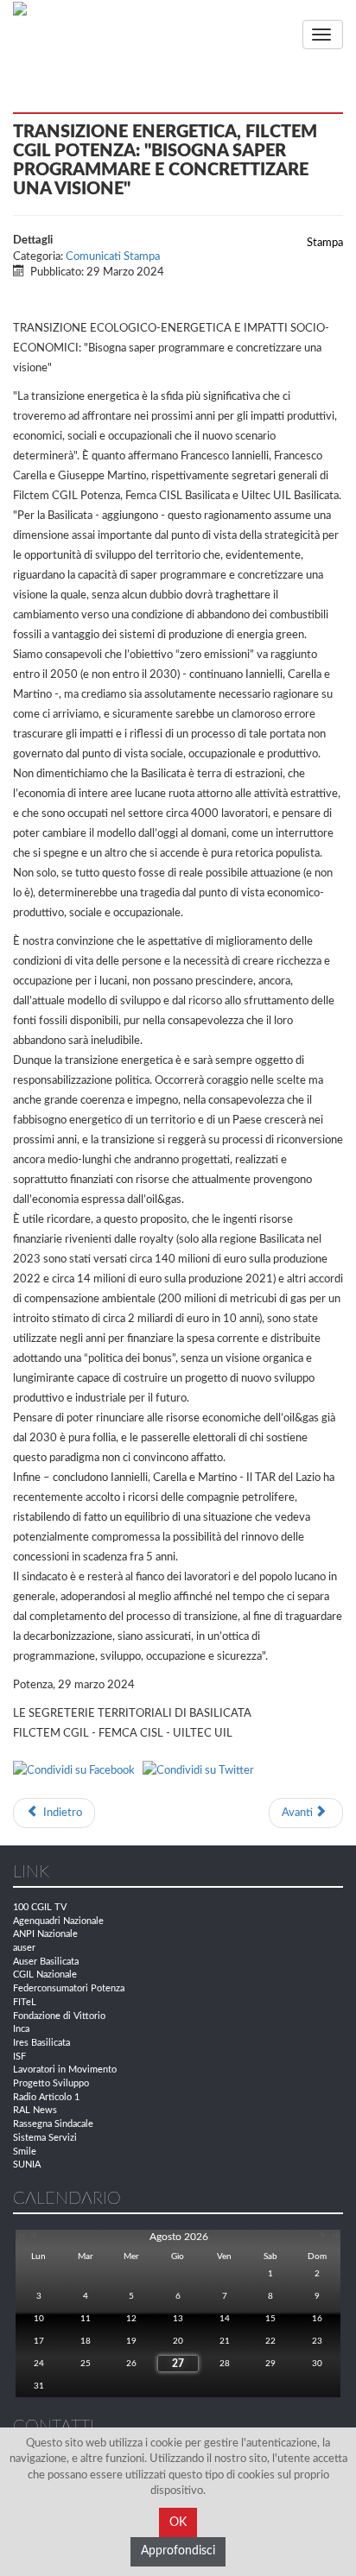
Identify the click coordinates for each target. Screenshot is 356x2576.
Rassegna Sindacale (53, 2124)
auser (24, 1948)
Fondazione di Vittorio (59, 2016)
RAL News (35, 2110)
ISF (19, 2057)
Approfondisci (178, 2551)
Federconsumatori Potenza (69, 1988)
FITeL (25, 2002)
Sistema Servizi (45, 2138)
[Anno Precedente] (19, 2237)
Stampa (324, 243)
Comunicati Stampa (113, 257)
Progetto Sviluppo (51, 2083)
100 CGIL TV (40, 1907)
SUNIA (27, 2165)
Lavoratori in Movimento (65, 2070)
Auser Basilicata (46, 1962)
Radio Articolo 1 (46, 2097)
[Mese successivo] (324, 2237)
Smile (25, 2152)
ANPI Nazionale (45, 1934)
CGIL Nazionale (45, 1975)
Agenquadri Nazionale (58, 1921)
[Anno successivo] (335, 2237)
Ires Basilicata (41, 2043)
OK (178, 2522)
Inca (21, 2029)
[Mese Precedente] (33, 2237)
